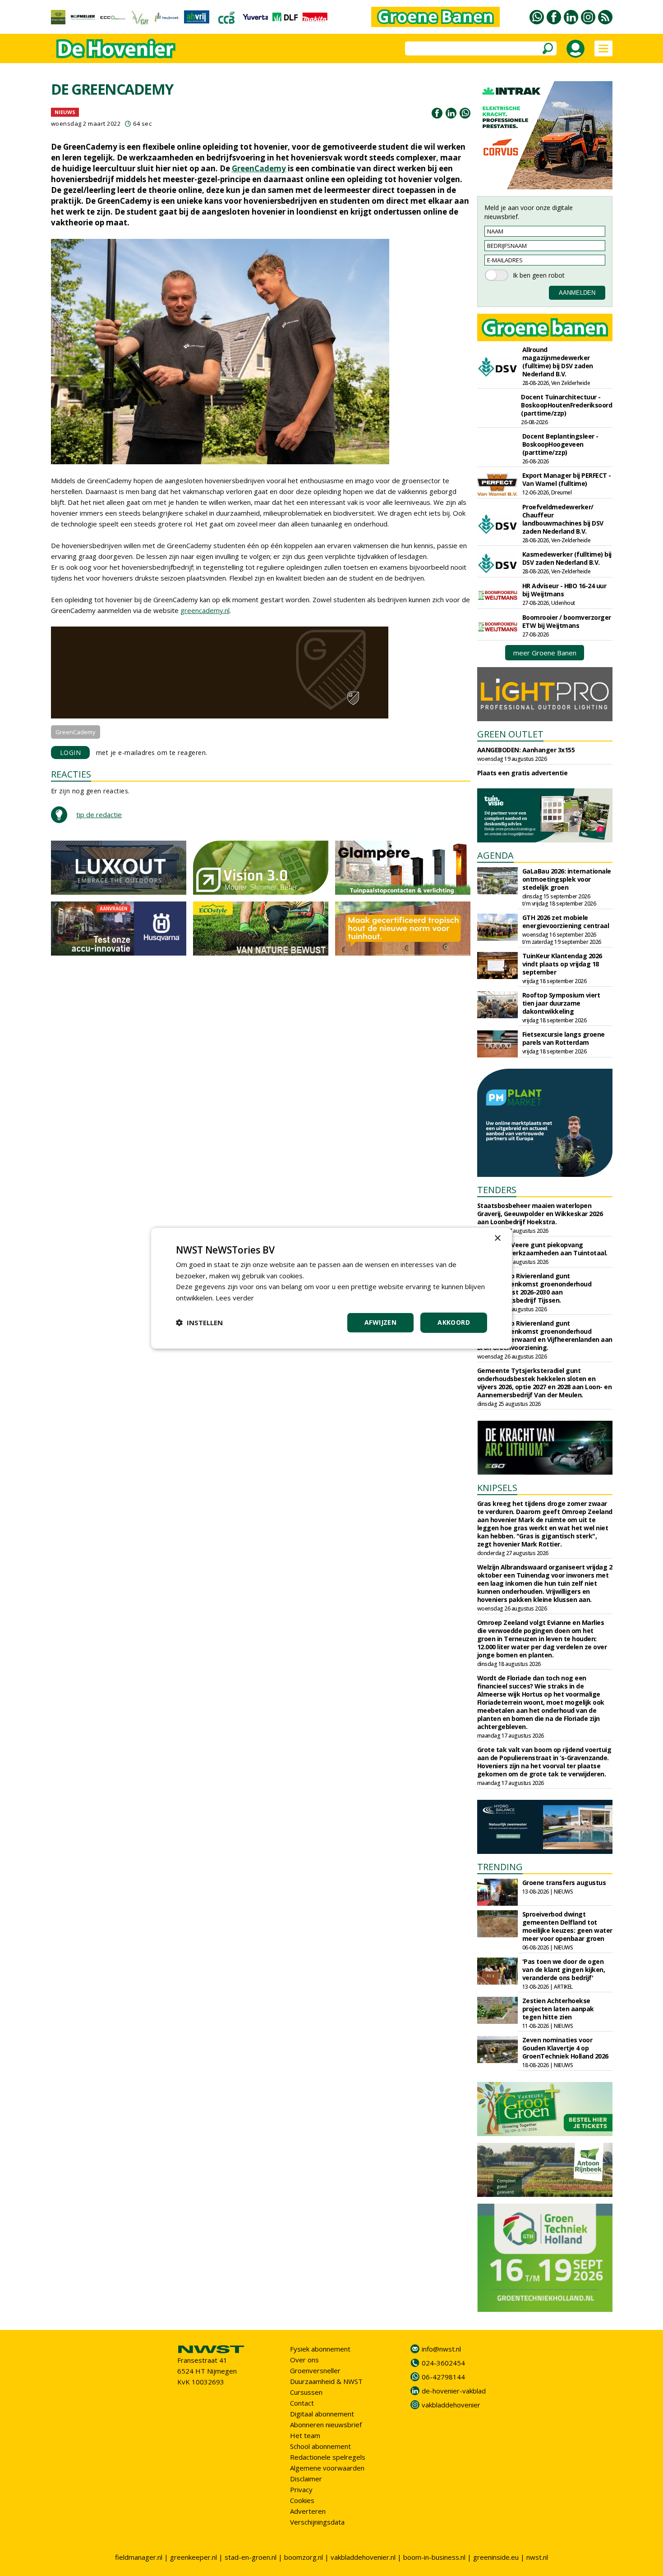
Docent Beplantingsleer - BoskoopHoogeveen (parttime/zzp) (560, 444)
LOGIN (71, 753)
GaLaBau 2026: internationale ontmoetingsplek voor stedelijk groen (567, 879)
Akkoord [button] (454, 1322)
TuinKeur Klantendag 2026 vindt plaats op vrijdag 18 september (562, 964)
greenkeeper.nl (193, 2557)
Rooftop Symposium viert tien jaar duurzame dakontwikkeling (561, 1003)
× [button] (497, 1238)
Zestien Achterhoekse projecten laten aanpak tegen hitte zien (558, 2009)
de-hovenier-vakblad (454, 2391)
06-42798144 (443, 2377)
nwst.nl (537, 2557)
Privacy (301, 2489)
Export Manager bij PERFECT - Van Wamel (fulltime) (567, 479)
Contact (302, 2403)
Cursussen (306, 2392)
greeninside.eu (496, 2557)
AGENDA (495, 855)
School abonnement (320, 2446)
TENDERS (497, 1190)
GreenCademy (259, 168)
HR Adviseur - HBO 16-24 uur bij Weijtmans (564, 590)
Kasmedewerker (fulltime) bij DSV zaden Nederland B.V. (567, 558)
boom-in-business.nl (434, 2557)
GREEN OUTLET (510, 734)
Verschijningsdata (317, 2522)
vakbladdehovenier (451, 2405)
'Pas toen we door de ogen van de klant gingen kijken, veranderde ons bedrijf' (564, 1970)
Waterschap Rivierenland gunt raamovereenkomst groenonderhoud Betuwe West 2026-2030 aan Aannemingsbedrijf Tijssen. (534, 1288)
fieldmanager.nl (139, 2557)
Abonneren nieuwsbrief (326, 2425)
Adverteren (308, 2511)
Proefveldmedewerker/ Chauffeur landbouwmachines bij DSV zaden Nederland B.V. (563, 519)
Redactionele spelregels (328, 2457)
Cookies (302, 2500)
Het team (305, 2435)
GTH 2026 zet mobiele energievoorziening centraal (566, 922)
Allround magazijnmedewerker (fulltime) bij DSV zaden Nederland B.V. (558, 362)
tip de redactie (99, 814)
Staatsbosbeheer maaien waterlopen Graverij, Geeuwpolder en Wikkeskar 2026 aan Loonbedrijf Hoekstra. (540, 1214)
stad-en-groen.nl (251, 2557)
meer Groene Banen (545, 653)
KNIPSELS (497, 1488)
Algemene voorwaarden (327, 2468)
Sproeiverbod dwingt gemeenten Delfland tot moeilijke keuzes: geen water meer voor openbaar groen (567, 1926)
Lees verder (235, 1298)
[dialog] (331, 1288)
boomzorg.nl (304, 2557)
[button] (199, 1322)
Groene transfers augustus (564, 1883)
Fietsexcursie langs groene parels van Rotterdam (564, 1038)
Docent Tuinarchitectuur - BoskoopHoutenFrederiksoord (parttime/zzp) (566, 405)
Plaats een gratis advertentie (523, 773)
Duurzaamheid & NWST (326, 2381)
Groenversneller (315, 2370)
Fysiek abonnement (320, 2349)
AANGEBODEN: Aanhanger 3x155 (526, 750)
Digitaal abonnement (322, 2414)
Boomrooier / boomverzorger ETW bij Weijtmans (567, 621)
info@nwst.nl (441, 2349)
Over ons (304, 2360)
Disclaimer (306, 2479)
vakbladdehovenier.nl (363, 2557)
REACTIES (71, 774)
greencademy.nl (205, 610)
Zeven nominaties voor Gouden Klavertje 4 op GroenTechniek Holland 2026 (565, 2048)
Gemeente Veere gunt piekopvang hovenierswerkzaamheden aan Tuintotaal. (542, 1249)
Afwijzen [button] (380, 1322)
